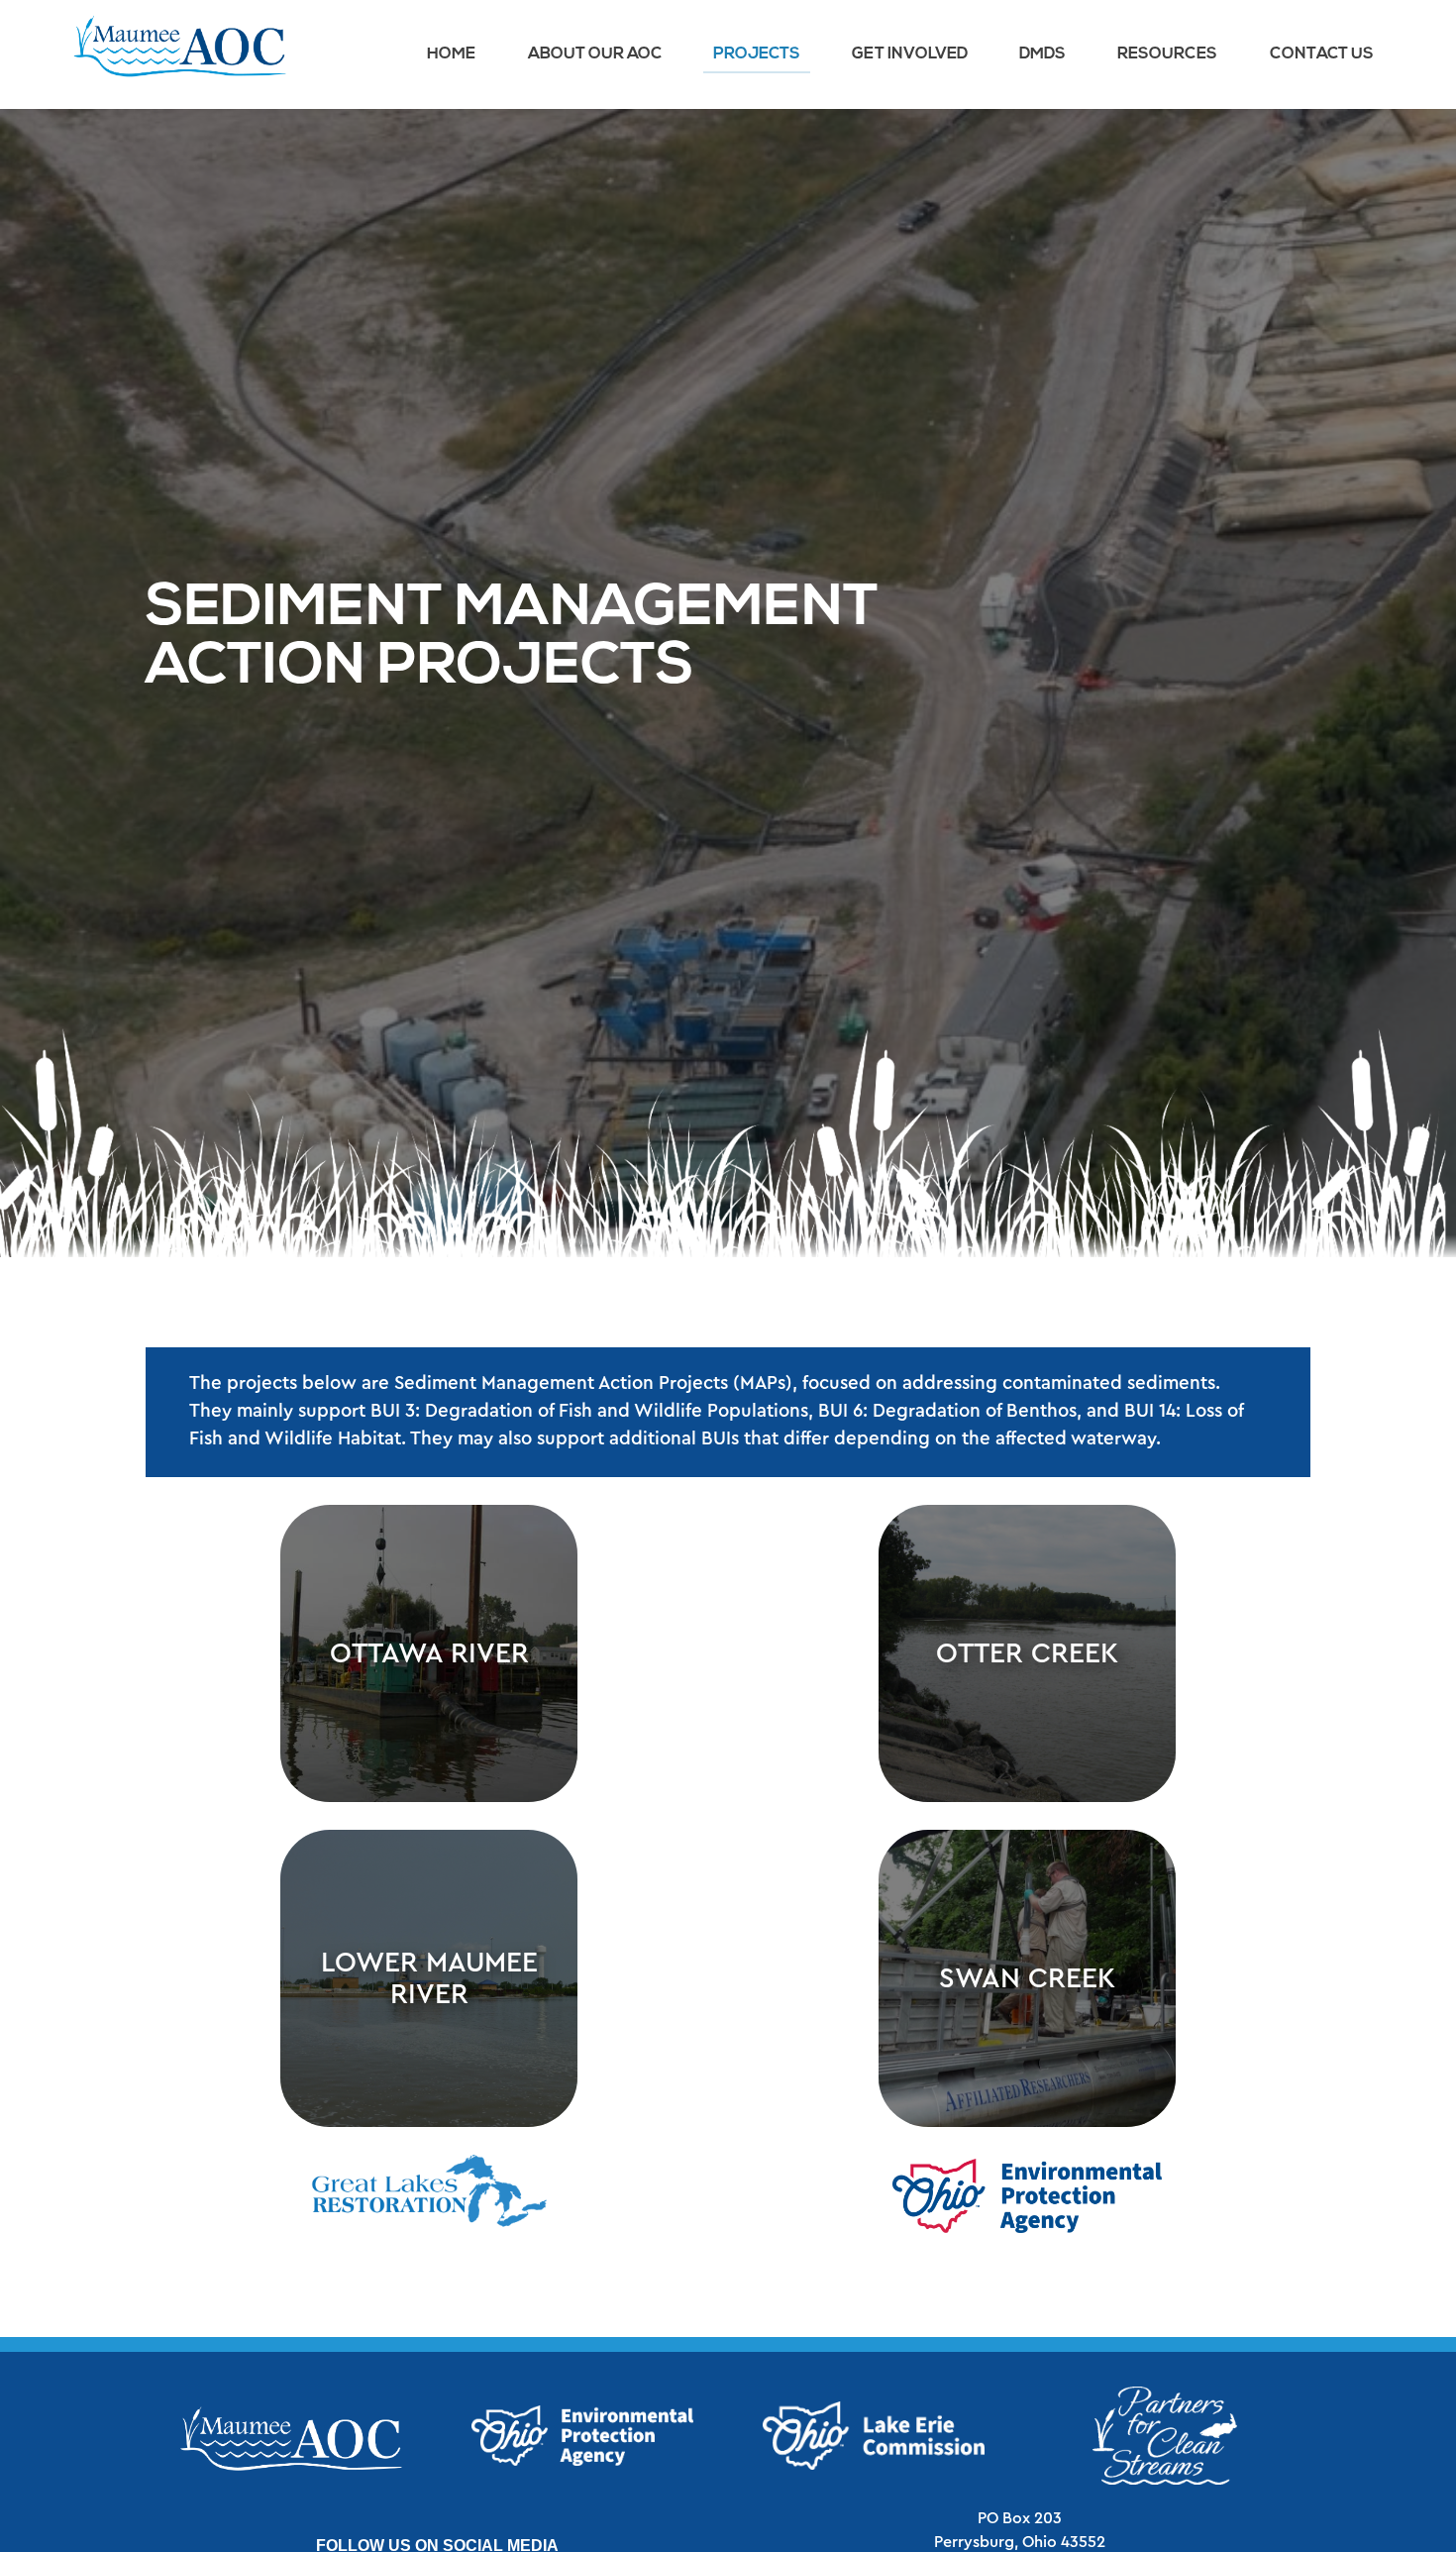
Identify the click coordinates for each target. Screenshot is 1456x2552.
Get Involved (910, 54)
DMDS (1042, 54)
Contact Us (1322, 54)
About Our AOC (595, 54)
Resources (1167, 54)
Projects (757, 54)
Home (451, 54)
